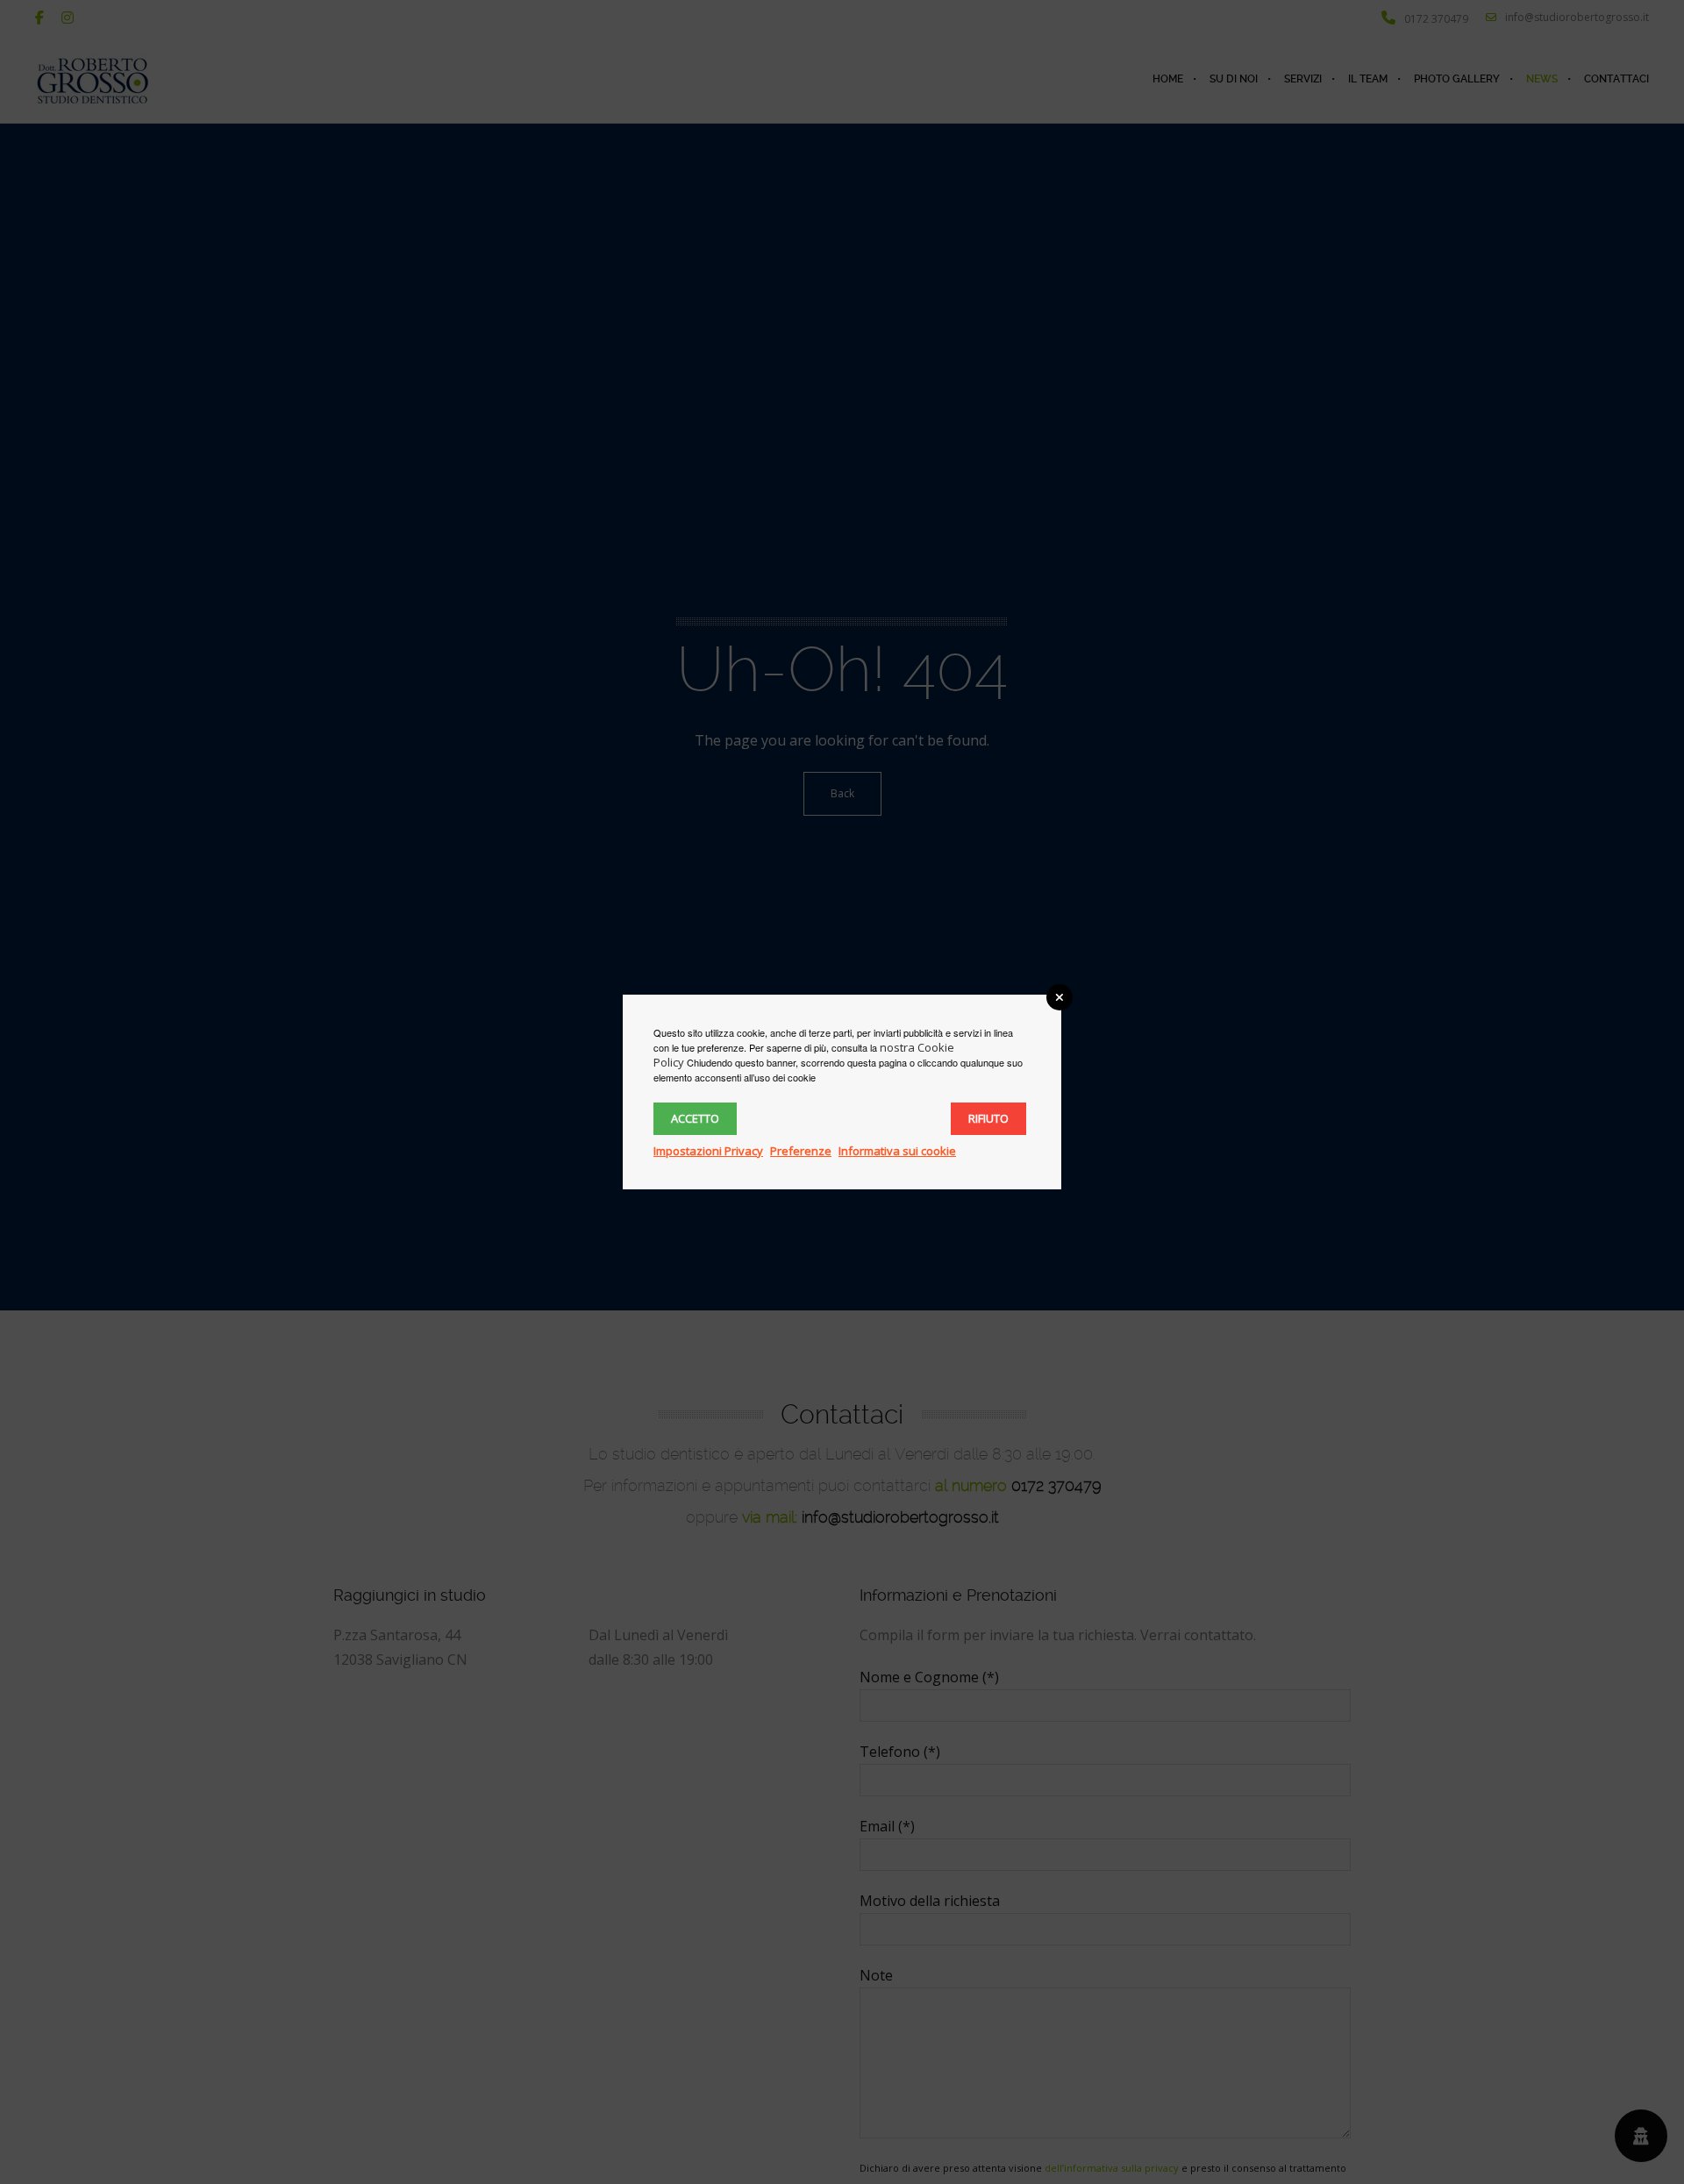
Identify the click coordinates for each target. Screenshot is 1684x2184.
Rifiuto (988, 1118)
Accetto (695, 1118)
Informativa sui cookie (897, 1151)
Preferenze (801, 1151)
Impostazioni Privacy (708, 1151)
